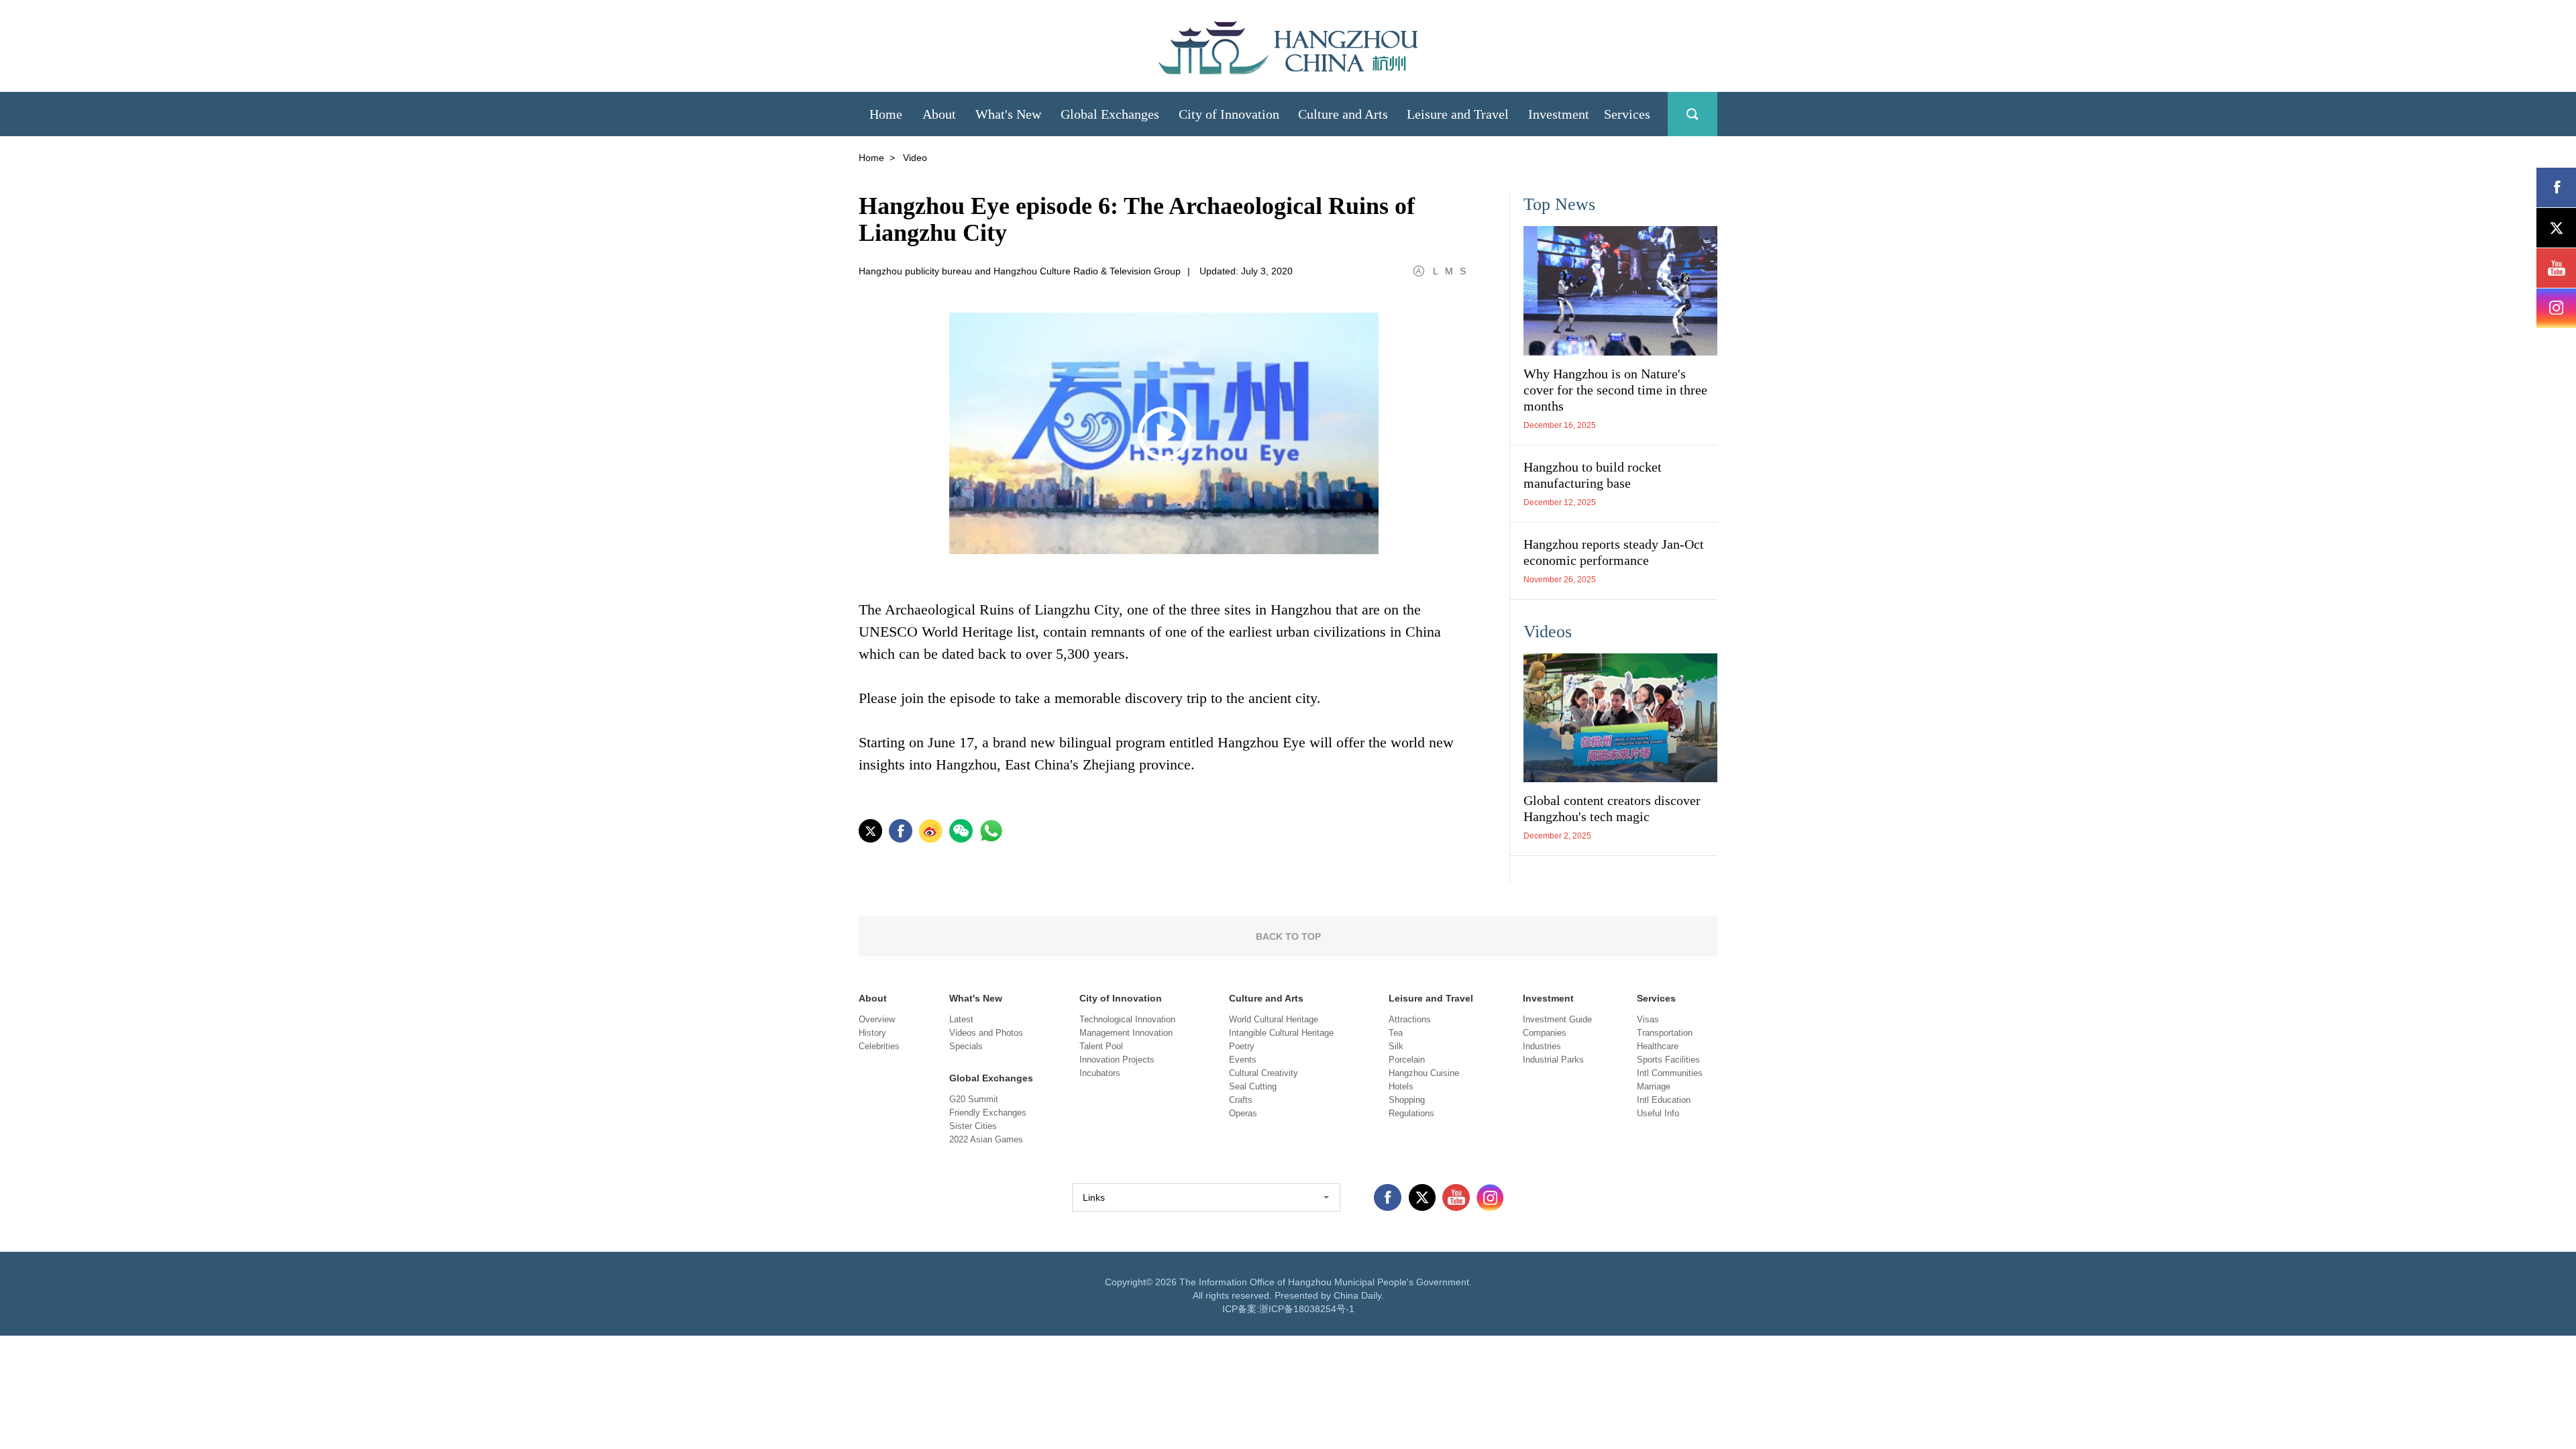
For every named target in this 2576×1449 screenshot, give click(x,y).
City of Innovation (1121, 998)
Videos (1548, 632)
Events (1243, 1060)
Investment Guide (1557, 1019)
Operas (1243, 1113)
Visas (1648, 1019)
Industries (1542, 1046)
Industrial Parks (1553, 1060)
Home (871, 158)
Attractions (1410, 1019)
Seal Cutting (1253, 1086)
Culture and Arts (1266, 998)
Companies (1545, 1033)
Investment (1548, 998)
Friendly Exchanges (988, 1113)
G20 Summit (974, 1099)
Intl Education (1664, 1100)
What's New (976, 998)
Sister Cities (973, 1126)
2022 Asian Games (986, 1139)
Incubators (1100, 1073)
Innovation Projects (1117, 1060)
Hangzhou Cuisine (1424, 1073)
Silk (1396, 1046)
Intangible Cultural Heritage (1281, 1033)
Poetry (1242, 1046)
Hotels (1401, 1086)
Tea (1396, 1033)
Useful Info (1658, 1113)
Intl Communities (1670, 1073)
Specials (966, 1046)
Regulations (1411, 1113)
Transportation (1665, 1033)
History (872, 1033)
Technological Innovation (1127, 1019)
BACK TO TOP (1288, 936)
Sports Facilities (1668, 1060)
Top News (1559, 204)
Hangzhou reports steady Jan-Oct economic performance (1614, 552)
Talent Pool (1101, 1046)
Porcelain (1407, 1060)
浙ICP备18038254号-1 (1307, 1309)
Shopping (1407, 1100)
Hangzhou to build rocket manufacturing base (1593, 475)
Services (1656, 998)
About (873, 998)
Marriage (1654, 1086)
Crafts (1241, 1100)
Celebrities (879, 1046)
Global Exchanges (991, 1078)
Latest (961, 1019)
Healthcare (1658, 1046)
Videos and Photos (986, 1033)
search (1693, 114)
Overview (877, 1019)
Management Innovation (1126, 1033)
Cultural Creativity (1264, 1073)
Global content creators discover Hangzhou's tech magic (1612, 808)
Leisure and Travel (1431, 998)
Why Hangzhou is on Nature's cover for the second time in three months (1615, 390)
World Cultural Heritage (1274, 1019)
